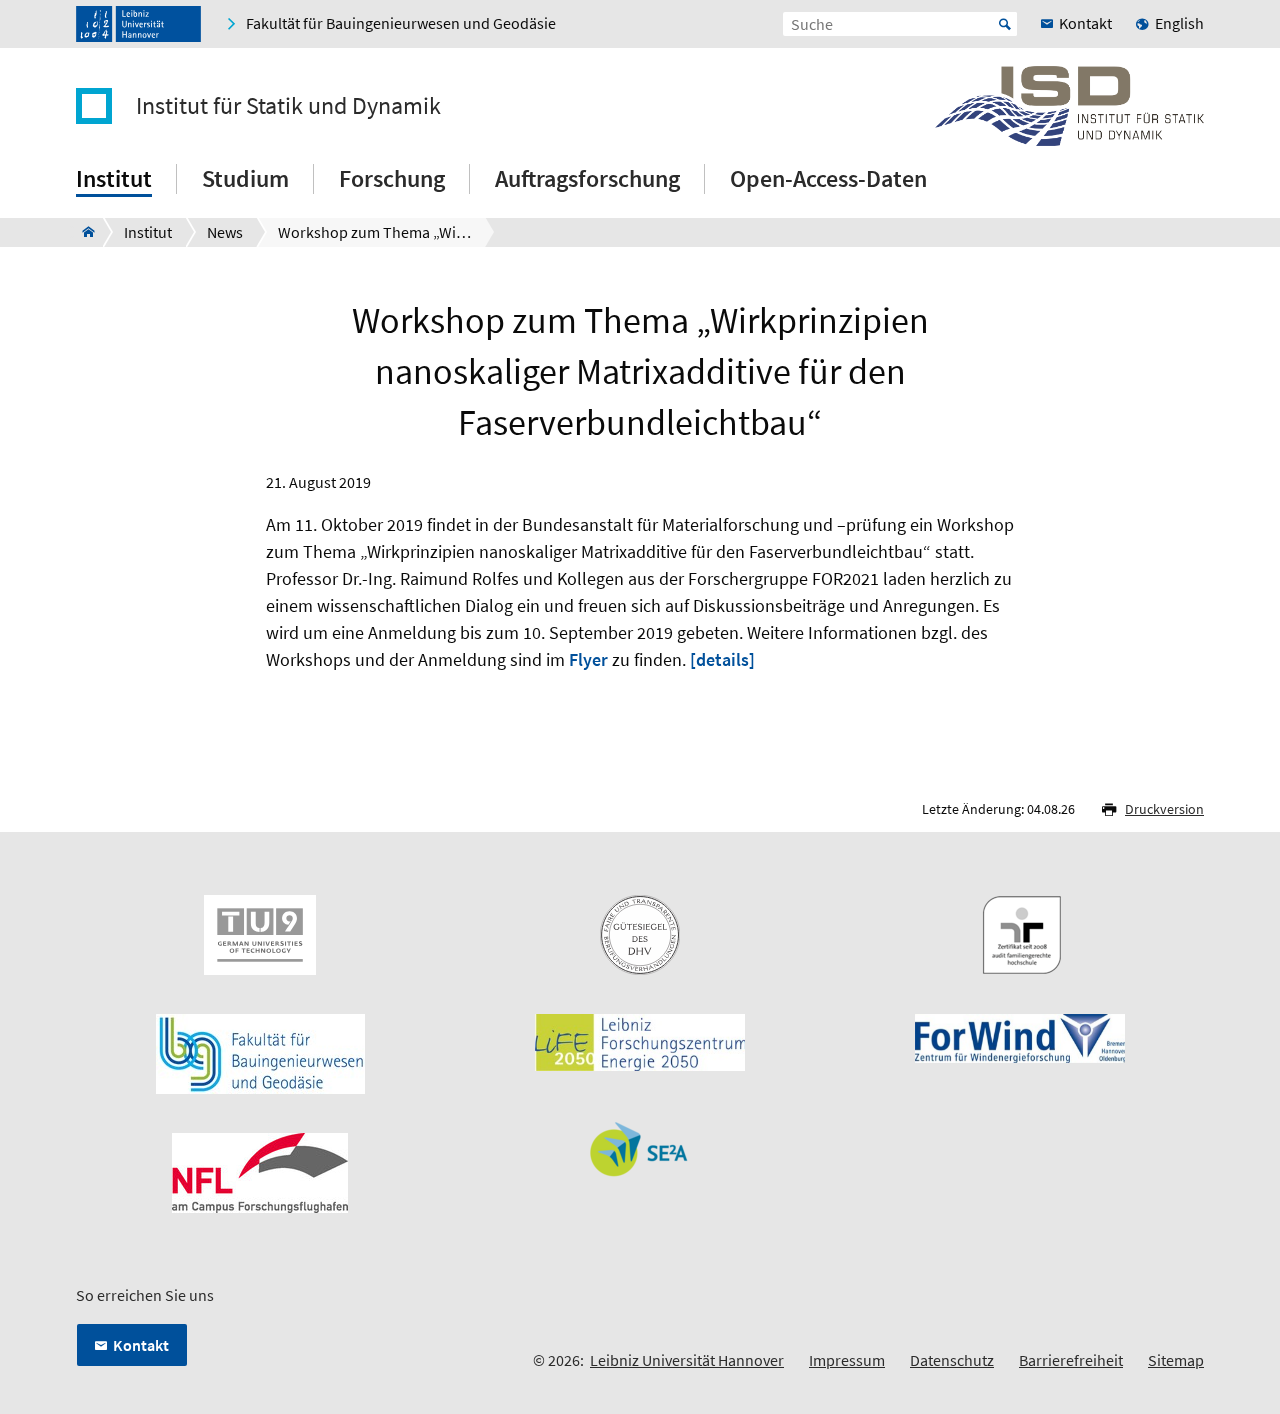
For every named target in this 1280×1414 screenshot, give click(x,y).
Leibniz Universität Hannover (687, 1360)
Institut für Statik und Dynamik (288, 106)
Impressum (847, 1360)
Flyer (588, 659)
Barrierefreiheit (1071, 1360)
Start (1005, 24)
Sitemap (1176, 1360)
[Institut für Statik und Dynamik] (82, 232)
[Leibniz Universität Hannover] (138, 24)
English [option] (1179, 23)
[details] (722, 659)
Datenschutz (952, 1360)
